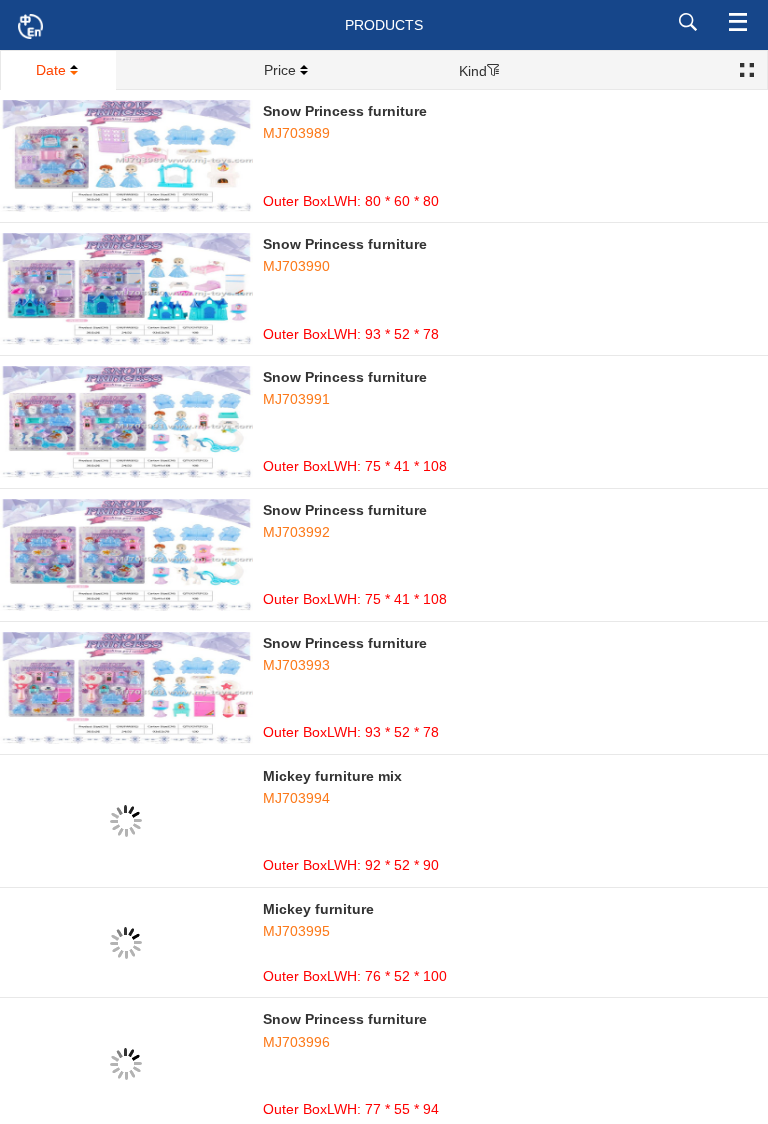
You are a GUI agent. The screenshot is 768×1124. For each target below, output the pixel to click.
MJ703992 (296, 532)
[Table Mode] (747, 71)
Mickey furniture (318, 909)
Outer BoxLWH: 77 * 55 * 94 (351, 1109)
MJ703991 (296, 399)
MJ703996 (296, 1042)
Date (51, 70)
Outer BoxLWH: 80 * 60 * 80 (351, 201)
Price (280, 70)
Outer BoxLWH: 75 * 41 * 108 (355, 466)
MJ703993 (296, 665)
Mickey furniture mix (332, 776)
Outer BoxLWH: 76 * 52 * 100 (355, 976)
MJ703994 (296, 798)
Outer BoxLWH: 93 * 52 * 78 (351, 334)
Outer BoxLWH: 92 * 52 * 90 (351, 865)
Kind (473, 71)
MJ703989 (296, 133)
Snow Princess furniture (345, 111)
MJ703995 (296, 931)
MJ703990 (296, 266)
